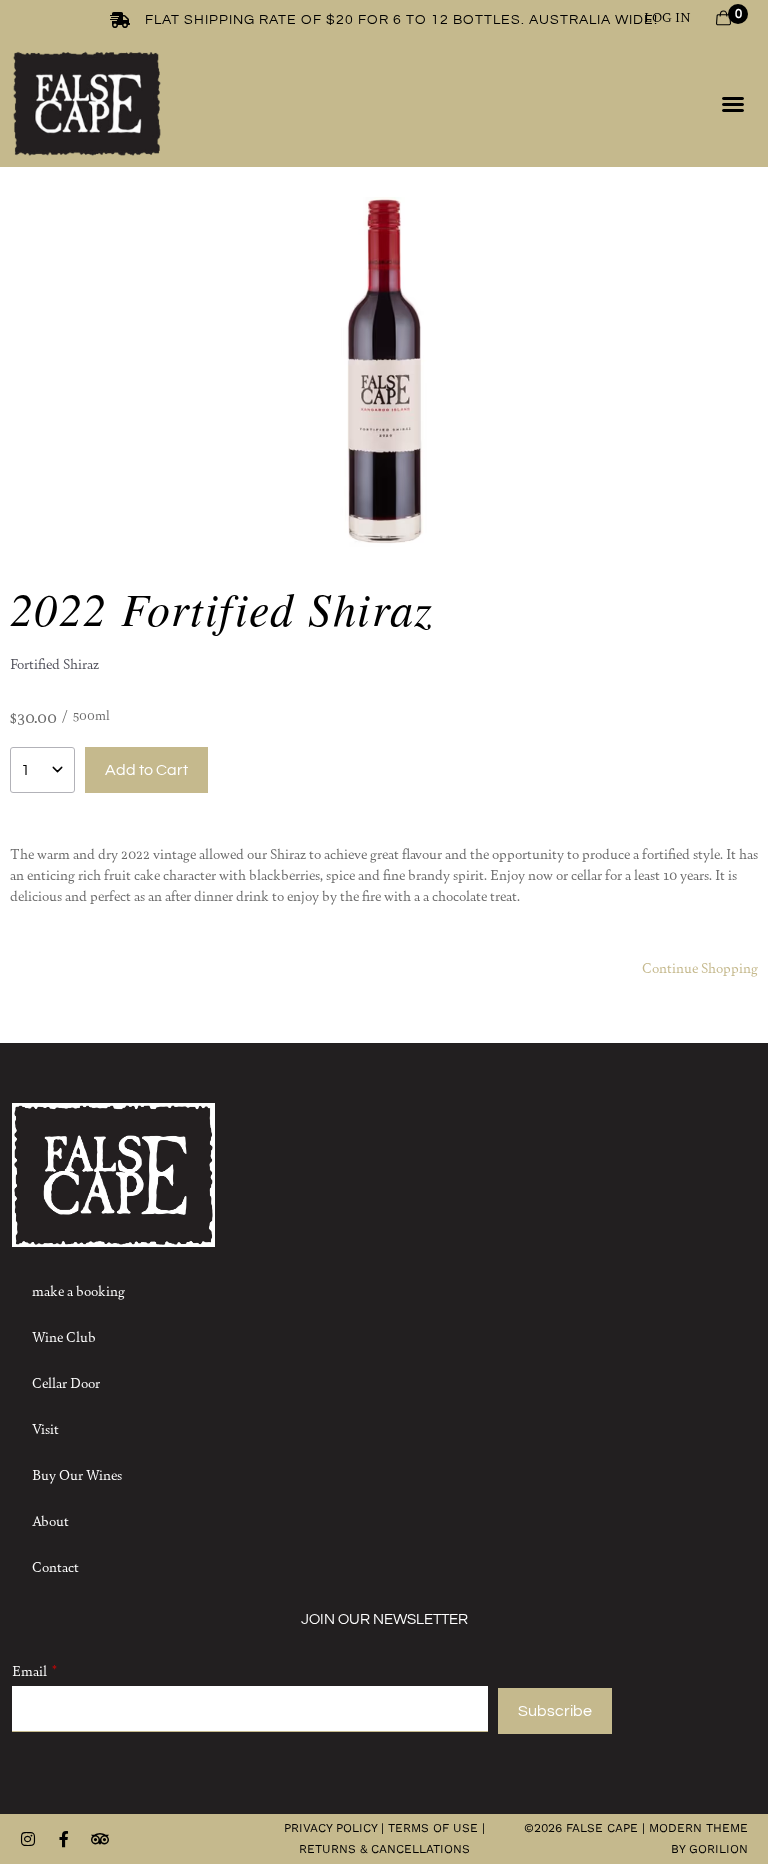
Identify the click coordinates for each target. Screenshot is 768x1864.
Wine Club (64, 1336)
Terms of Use (433, 1828)
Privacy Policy (330, 1828)
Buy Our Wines (77, 1474)
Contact (55, 1566)
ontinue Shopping (705, 967)
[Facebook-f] (64, 1839)
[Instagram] (28, 1839)
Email (29, 1670)
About (50, 1520)
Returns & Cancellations (384, 1849)
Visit (45, 1428)
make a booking (78, 1290)
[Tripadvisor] (100, 1839)
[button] (733, 104)
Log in (667, 16)
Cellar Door (66, 1382)
